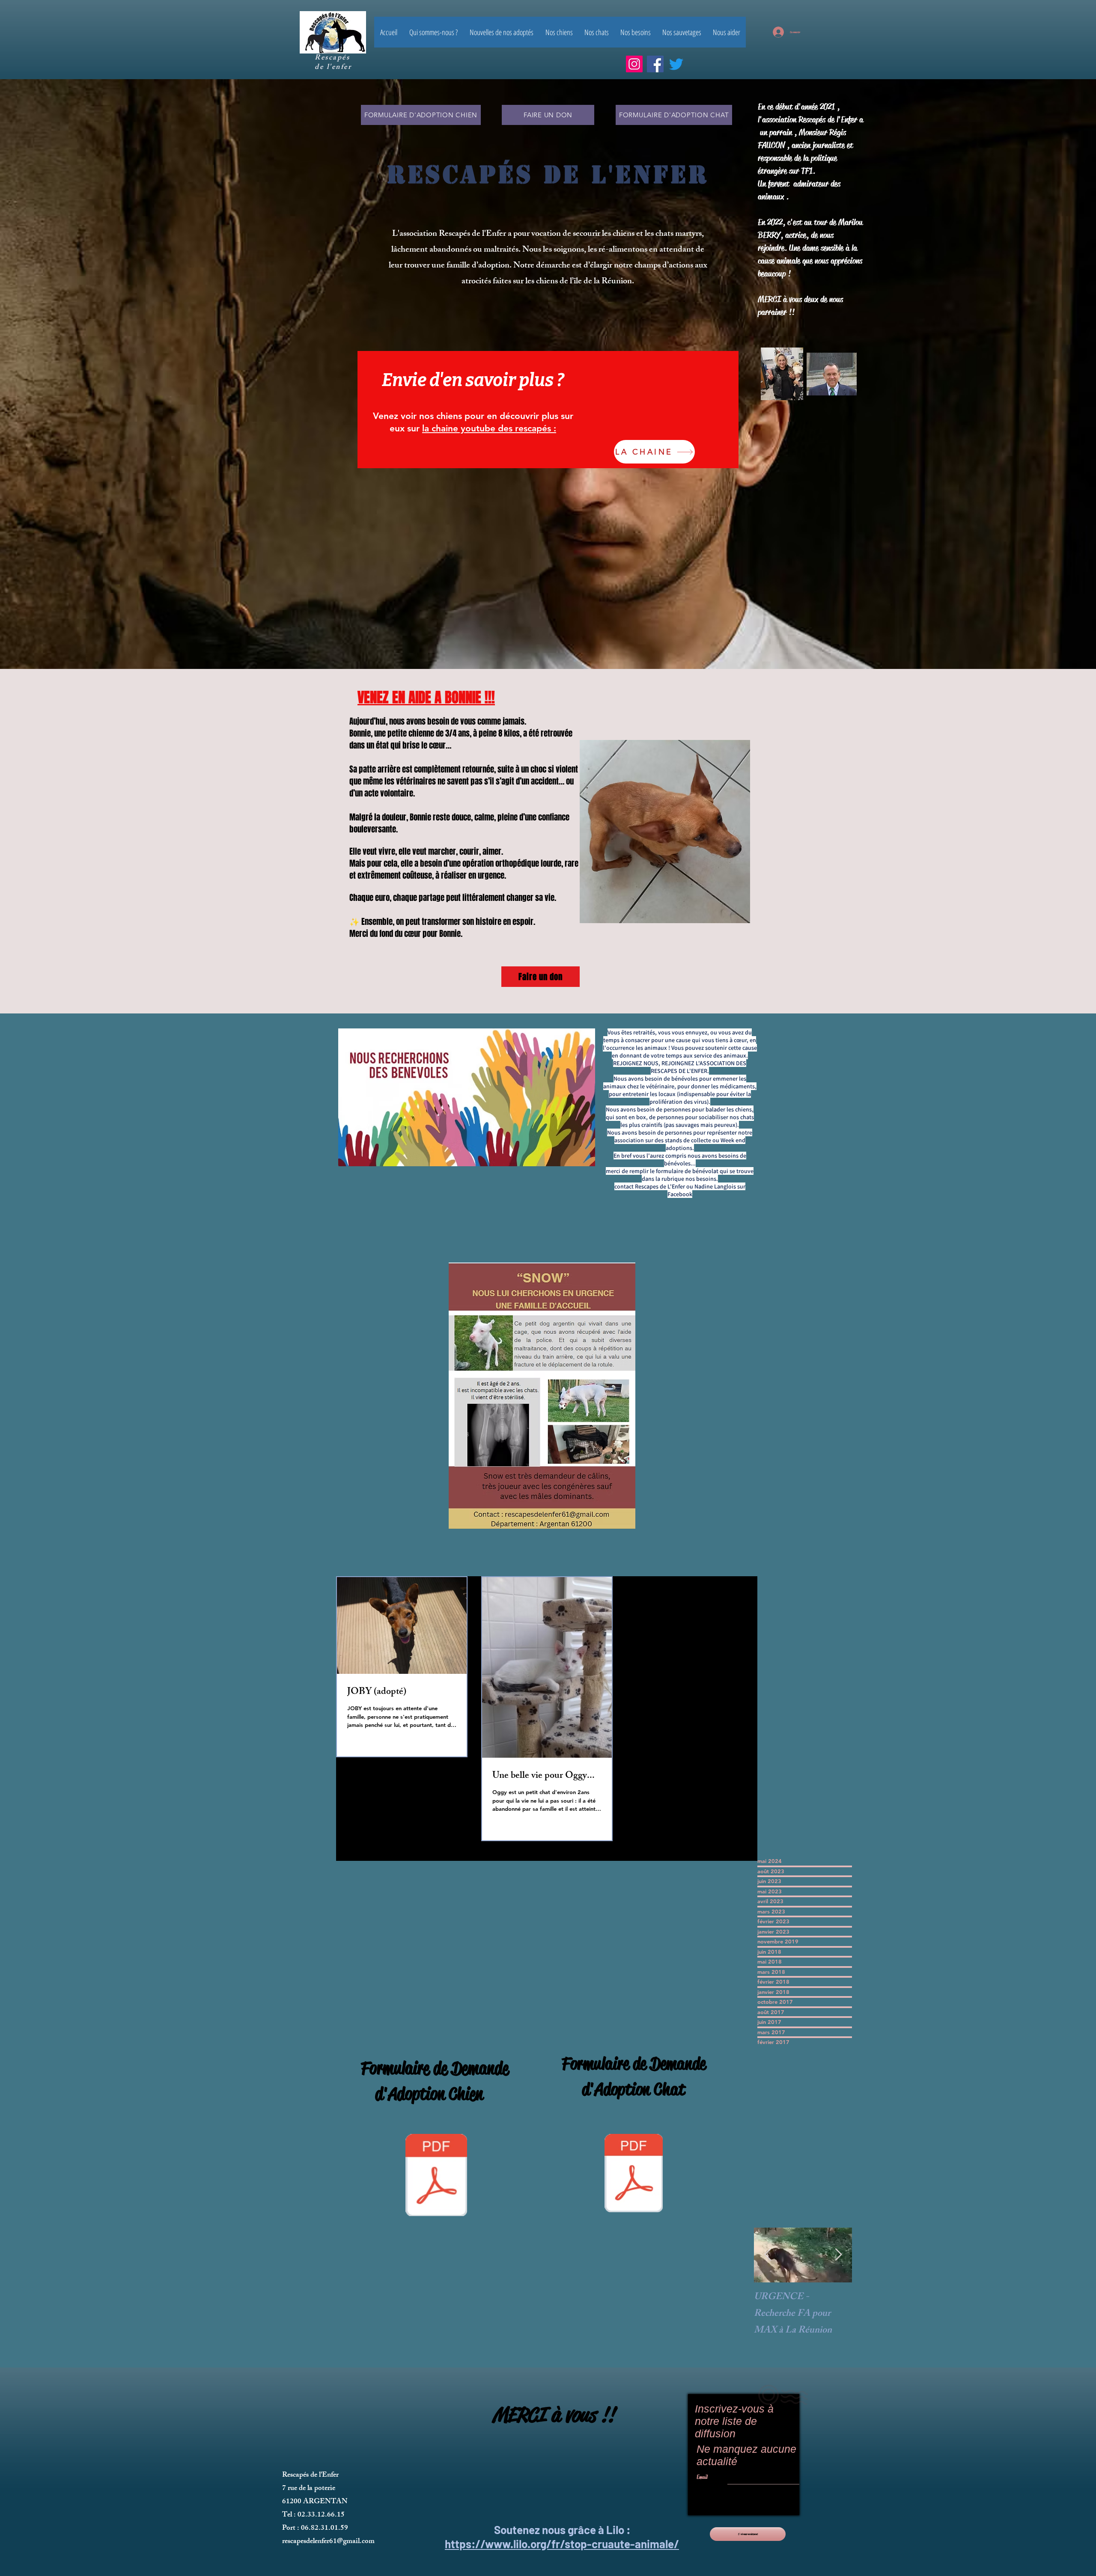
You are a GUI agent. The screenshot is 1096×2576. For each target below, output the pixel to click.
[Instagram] (634, 64)
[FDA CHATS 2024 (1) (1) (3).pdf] (633, 2174)
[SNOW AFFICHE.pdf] (542, 1397)
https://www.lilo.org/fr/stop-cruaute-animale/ (562, 2544)
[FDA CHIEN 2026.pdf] (436, 2176)
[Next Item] (838, 2255)
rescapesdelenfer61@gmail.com (328, 2542)
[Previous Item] (768, 2255)
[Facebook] (655, 64)
